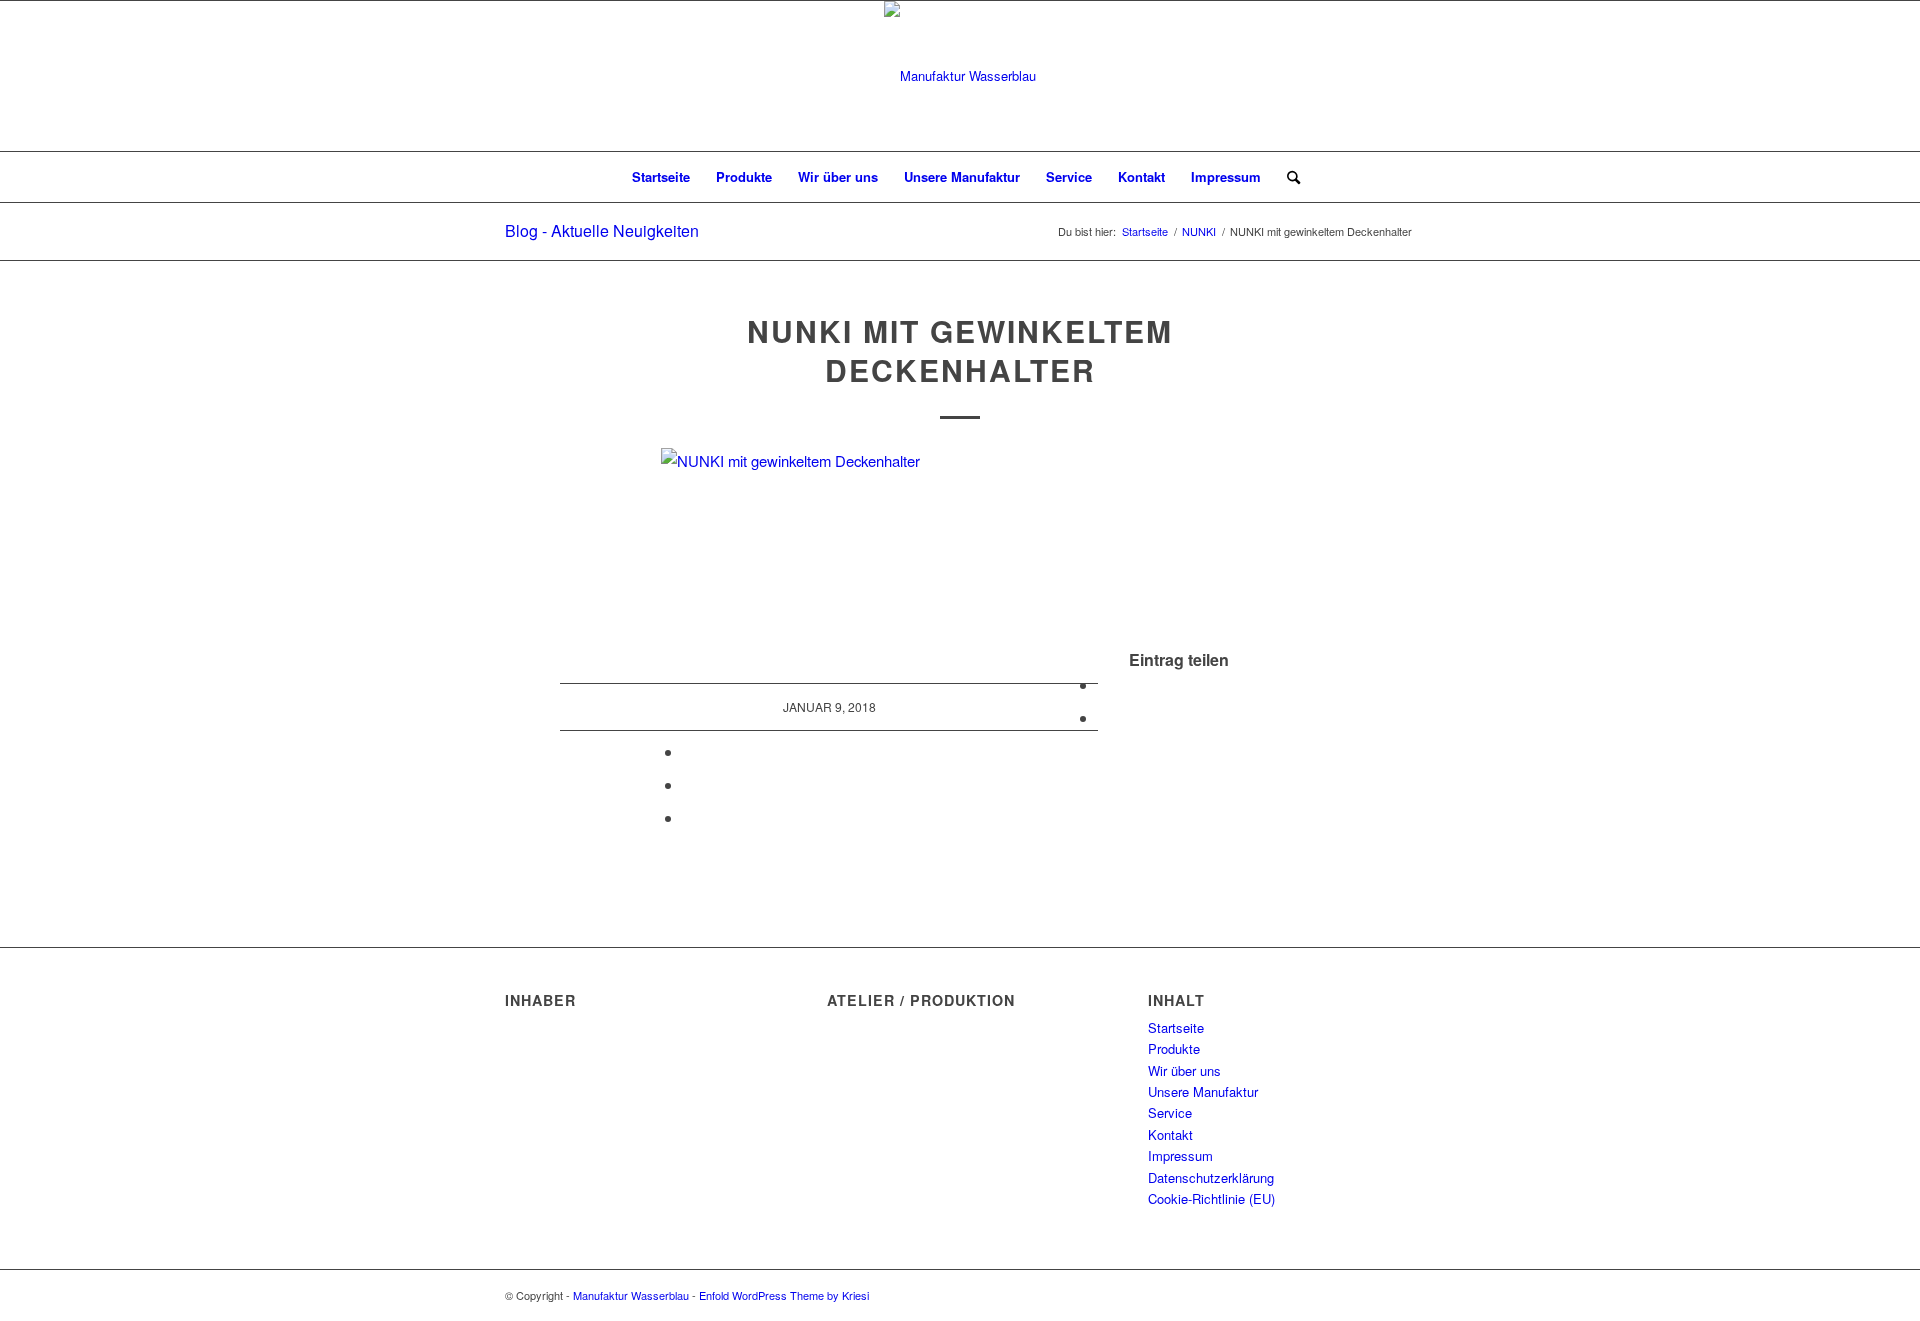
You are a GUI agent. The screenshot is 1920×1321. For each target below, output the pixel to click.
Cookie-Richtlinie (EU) (1211, 1198)
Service (1170, 1112)
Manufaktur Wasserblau (631, 1295)
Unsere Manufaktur (1203, 1091)
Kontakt (1170, 1134)
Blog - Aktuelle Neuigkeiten (602, 230)
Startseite (1176, 1027)
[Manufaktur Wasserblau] (960, 76)
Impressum (1180, 1155)
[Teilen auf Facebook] (1104, 684)
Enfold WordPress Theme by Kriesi (784, 1295)
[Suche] (1287, 177)
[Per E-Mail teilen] (689, 817)
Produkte (1174, 1048)
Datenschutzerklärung (1211, 1177)
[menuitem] (661, 177)
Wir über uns (1184, 1070)
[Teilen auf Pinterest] (689, 751)
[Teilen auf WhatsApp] (1104, 717)
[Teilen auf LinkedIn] (689, 784)
